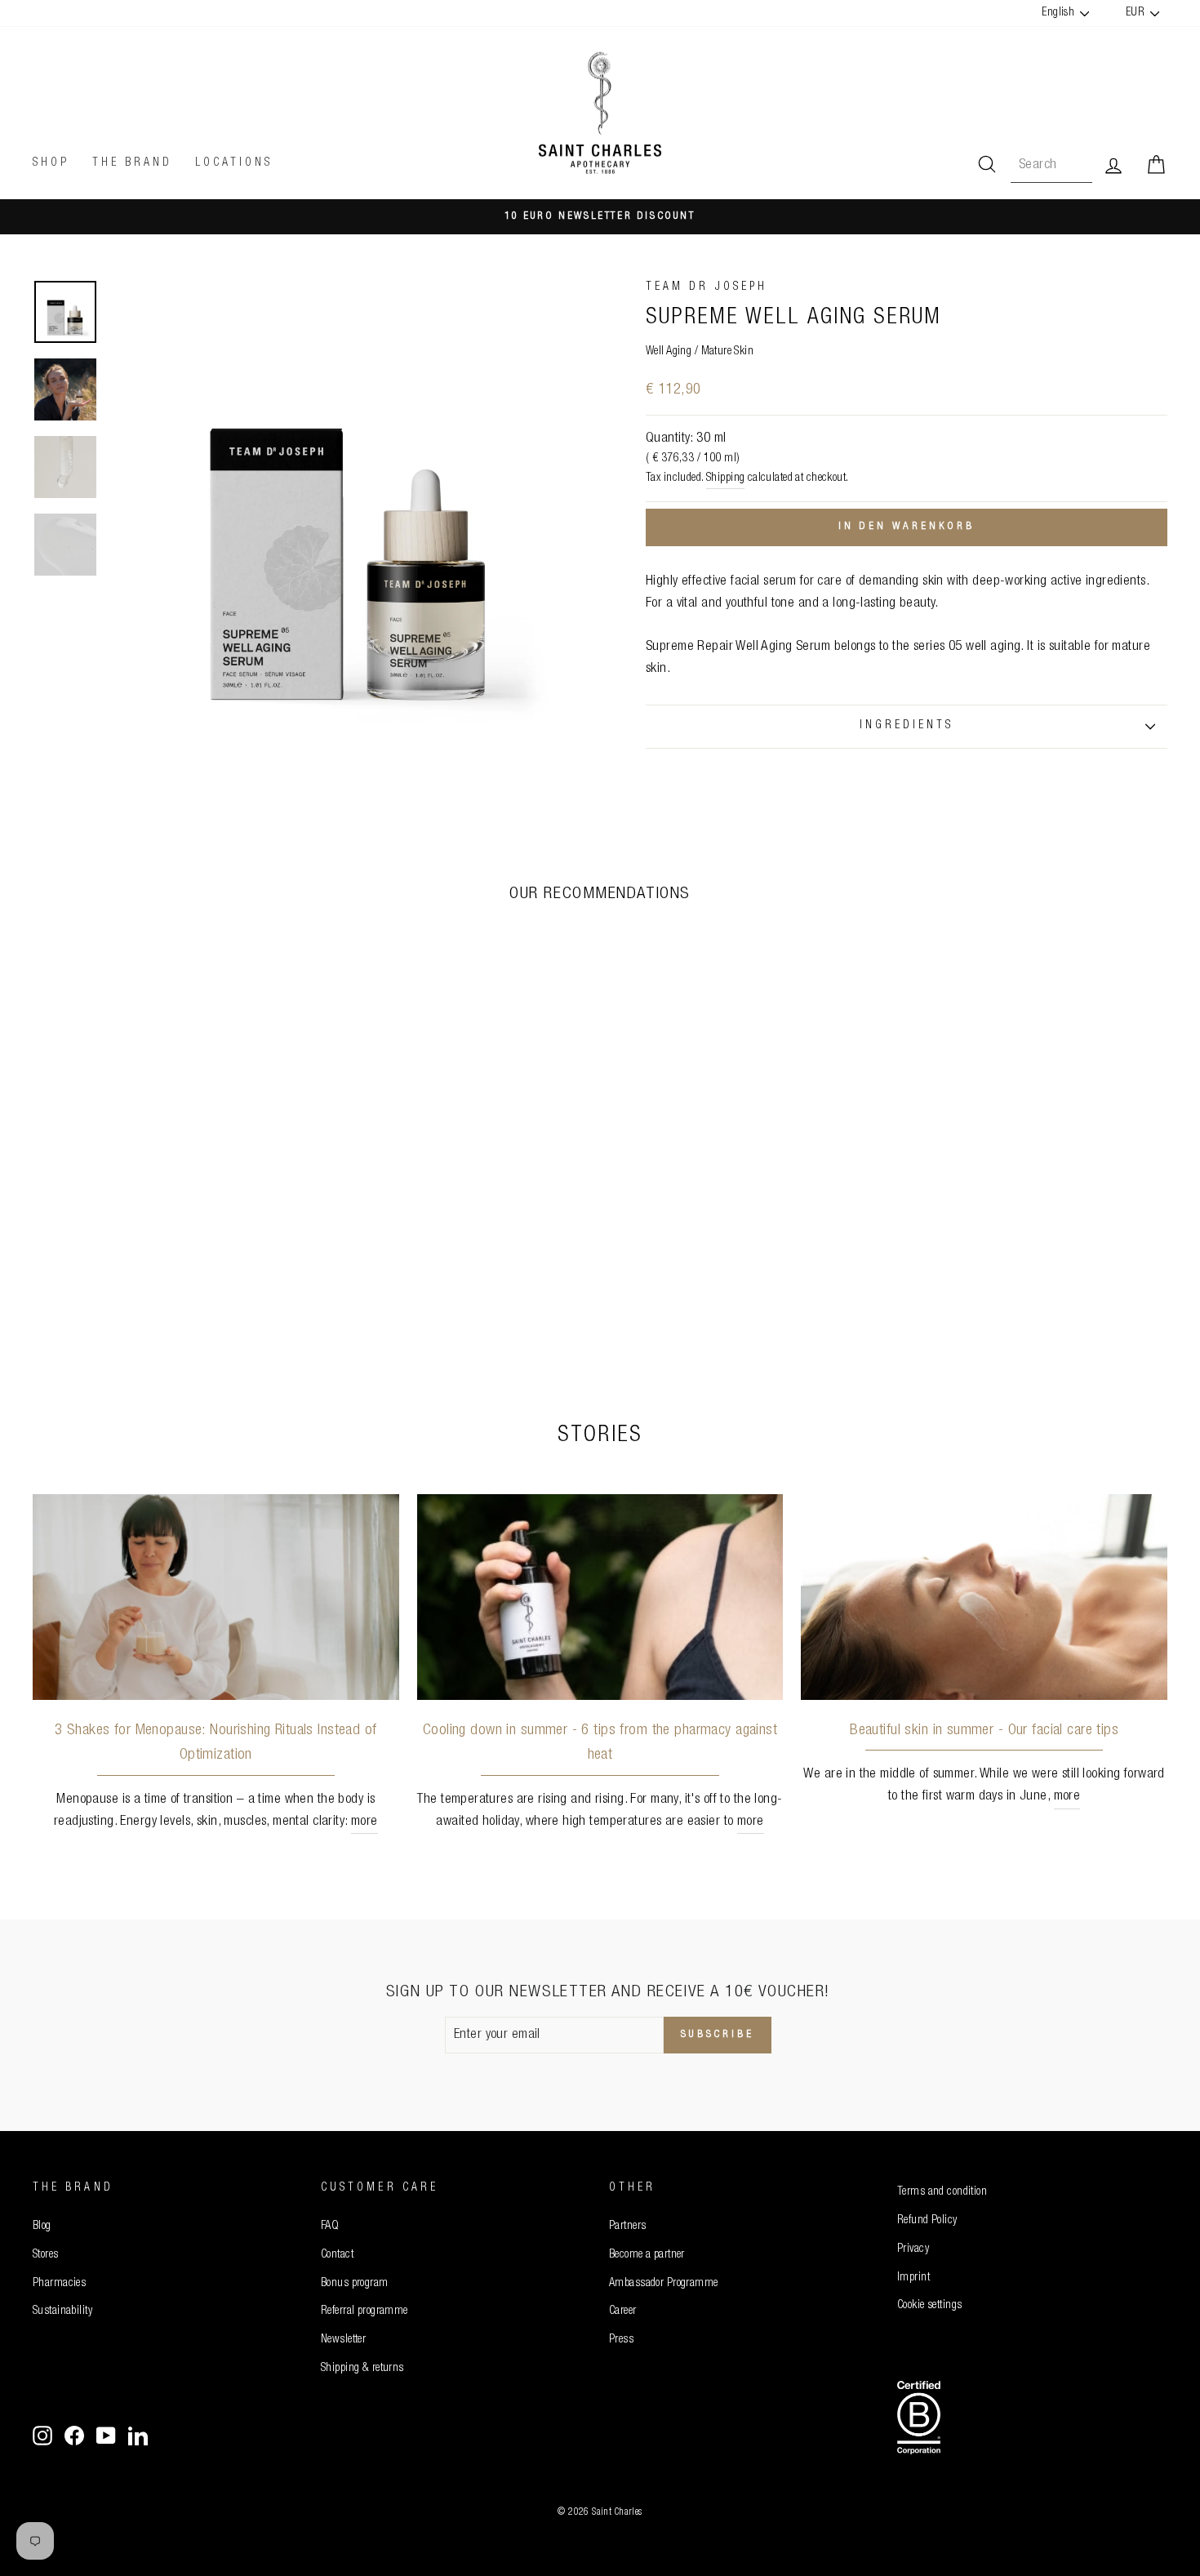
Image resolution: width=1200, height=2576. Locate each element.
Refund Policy (927, 2221)
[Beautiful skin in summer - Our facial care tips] (984, 1597)
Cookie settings (929, 2306)
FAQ (330, 2227)
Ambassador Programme (664, 2284)
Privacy (913, 2249)
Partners (627, 2227)
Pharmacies (59, 2284)
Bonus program (355, 2284)
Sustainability (62, 2311)
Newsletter (343, 2340)
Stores (46, 2255)
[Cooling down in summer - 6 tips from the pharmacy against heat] (600, 1597)
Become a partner (647, 2255)
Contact (337, 2255)
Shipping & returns (362, 2369)
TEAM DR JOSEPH (707, 287)
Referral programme (364, 2311)
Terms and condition (942, 2192)
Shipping (725, 478)
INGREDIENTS (907, 726)
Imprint (913, 2278)
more (364, 1822)
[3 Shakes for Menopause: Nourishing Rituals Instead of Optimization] (216, 1597)
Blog (42, 2227)
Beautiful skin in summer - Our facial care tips (984, 1731)
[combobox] (1051, 165)
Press (621, 2340)
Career (623, 2311)
